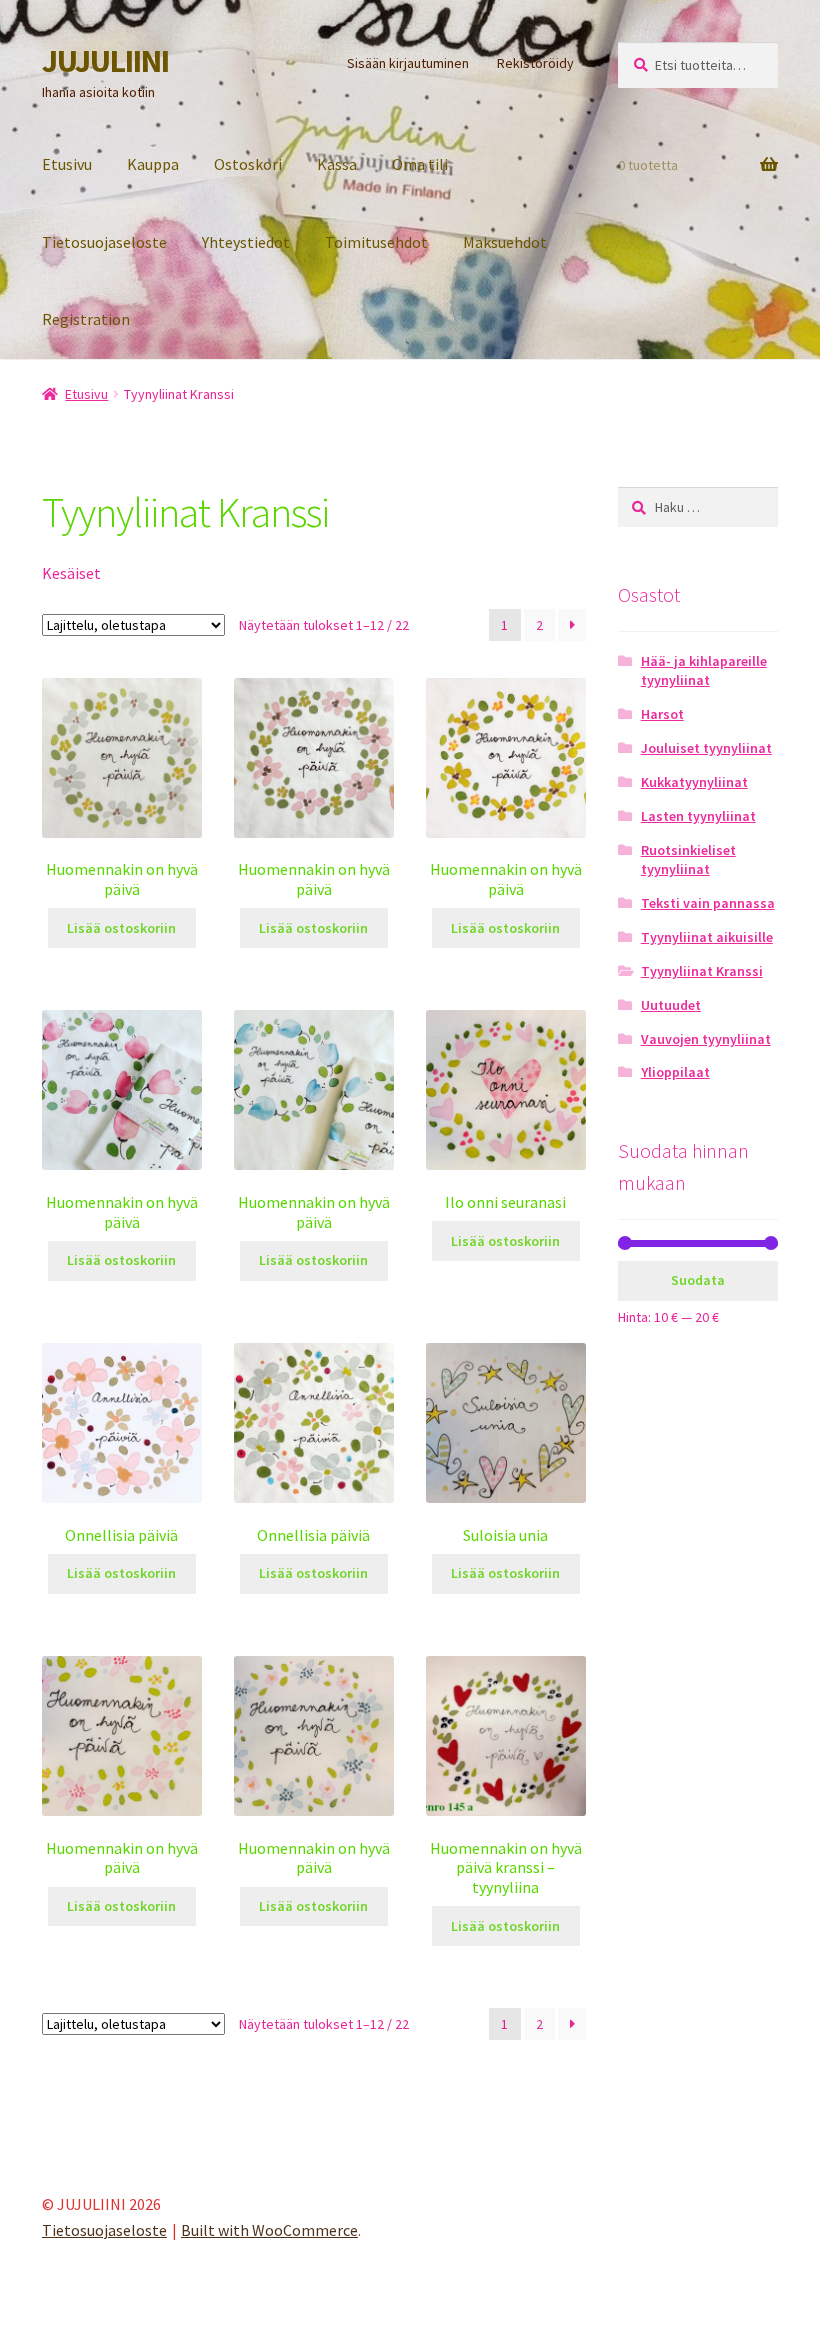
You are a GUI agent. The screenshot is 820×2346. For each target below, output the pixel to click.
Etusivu (67, 164)
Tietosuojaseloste (104, 242)
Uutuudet (671, 1005)
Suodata (698, 1280)
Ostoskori (248, 164)
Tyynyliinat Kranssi (702, 971)
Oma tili (420, 164)
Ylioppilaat (675, 1072)
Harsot (662, 714)
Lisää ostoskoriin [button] (121, 928)
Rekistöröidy (535, 63)
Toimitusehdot (376, 242)
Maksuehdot (505, 242)
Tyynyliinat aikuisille (707, 937)
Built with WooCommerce (269, 2230)
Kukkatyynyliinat (694, 782)
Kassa (337, 164)
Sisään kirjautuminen (408, 63)
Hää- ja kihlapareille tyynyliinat (704, 671)
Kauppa (153, 164)
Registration (86, 319)
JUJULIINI (105, 61)
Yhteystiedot (246, 242)
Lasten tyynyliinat (698, 816)
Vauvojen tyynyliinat (706, 1039)
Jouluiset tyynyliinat (706, 748)
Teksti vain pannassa (708, 903)
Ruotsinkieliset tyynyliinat (688, 860)
